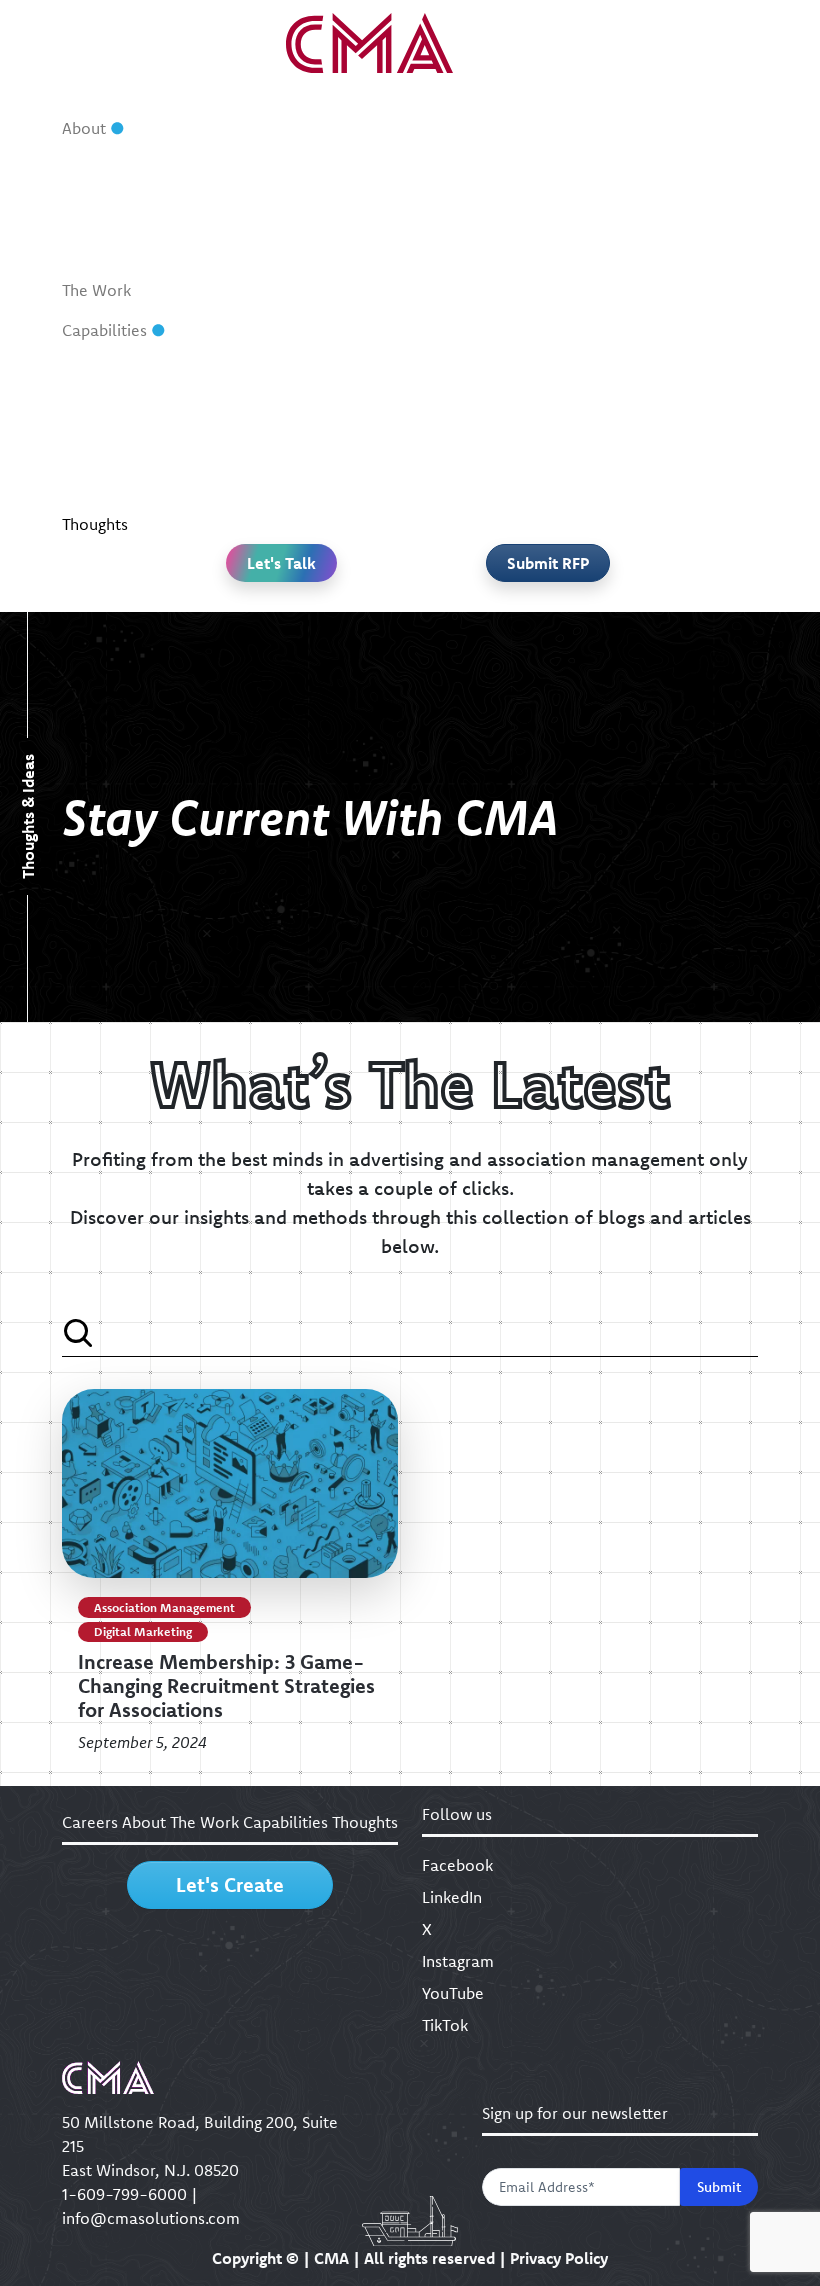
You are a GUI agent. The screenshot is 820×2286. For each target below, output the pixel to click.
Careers (90, 1822)
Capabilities (104, 330)
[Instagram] (436, 593)
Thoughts (95, 524)
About (84, 128)
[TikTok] (538, 593)
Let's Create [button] (230, 1884)
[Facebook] (282, 593)
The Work (96, 290)
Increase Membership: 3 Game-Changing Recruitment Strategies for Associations (226, 1685)
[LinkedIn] (333, 593)
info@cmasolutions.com (151, 2218)
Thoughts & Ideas (28, 817)
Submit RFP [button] (548, 563)
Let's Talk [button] (281, 563)
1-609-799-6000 (124, 2194)
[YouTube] (487, 593)
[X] (384, 593)
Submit (719, 2187)
